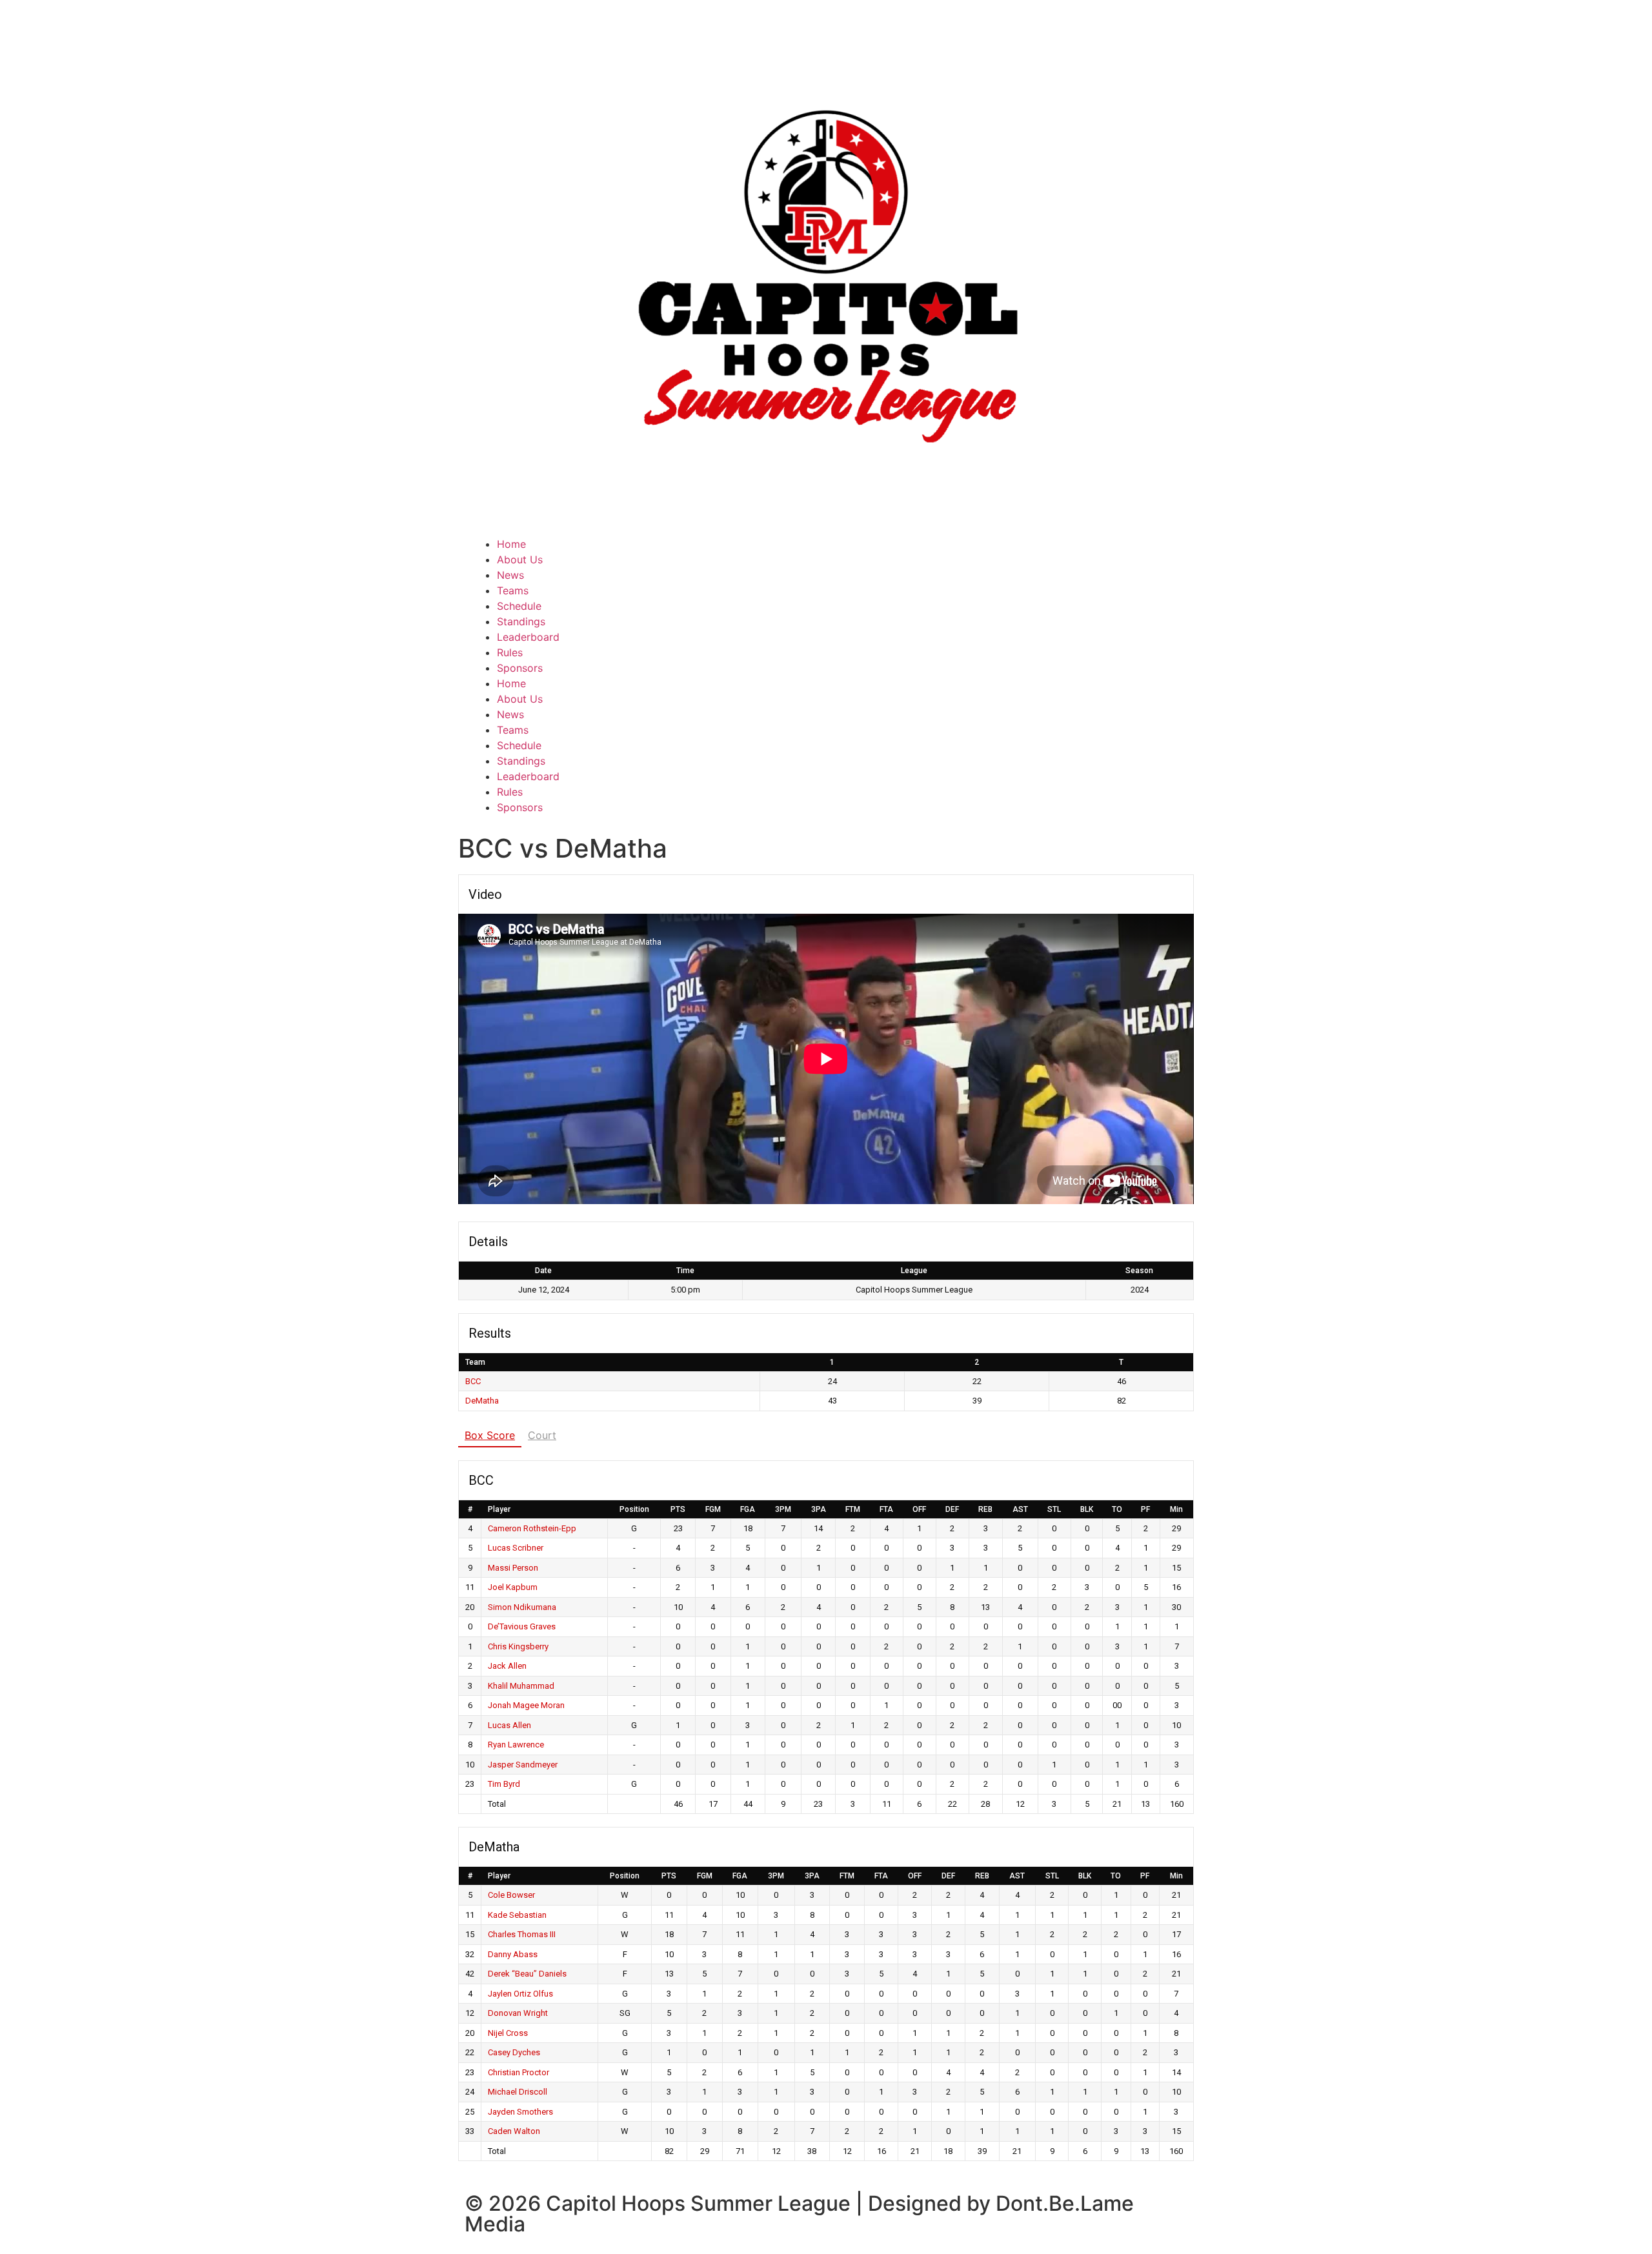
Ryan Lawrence (516, 1745)
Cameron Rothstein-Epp (532, 1528)
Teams (513, 590)
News (510, 575)
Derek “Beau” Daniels (527, 1974)
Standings (521, 621)
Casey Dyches (514, 2052)
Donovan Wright (518, 2013)
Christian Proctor (519, 2072)
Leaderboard (528, 637)
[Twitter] (849, 552)
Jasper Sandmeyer (523, 1765)
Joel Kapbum (513, 1587)
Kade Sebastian (517, 1915)
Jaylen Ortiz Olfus (520, 1994)
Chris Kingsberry (518, 1646)
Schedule (519, 606)
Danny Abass (513, 1954)
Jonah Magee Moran (526, 1705)
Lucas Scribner (516, 1548)
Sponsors (520, 668)
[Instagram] (884, 552)
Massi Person (513, 1568)
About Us (520, 559)
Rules (510, 652)
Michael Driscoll (518, 2092)
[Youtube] (920, 552)
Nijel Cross (508, 2033)
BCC (473, 1381)
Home (511, 544)
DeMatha (482, 1401)
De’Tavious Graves (522, 1626)
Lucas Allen (509, 1725)
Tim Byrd (504, 1784)
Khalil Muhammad (521, 1686)
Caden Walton (514, 2131)
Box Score (490, 1435)
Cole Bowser (511, 1895)
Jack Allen (507, 1666)
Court (542, 1435)
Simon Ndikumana (522, 1607)
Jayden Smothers (520, 2112)
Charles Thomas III (522, 1934)
